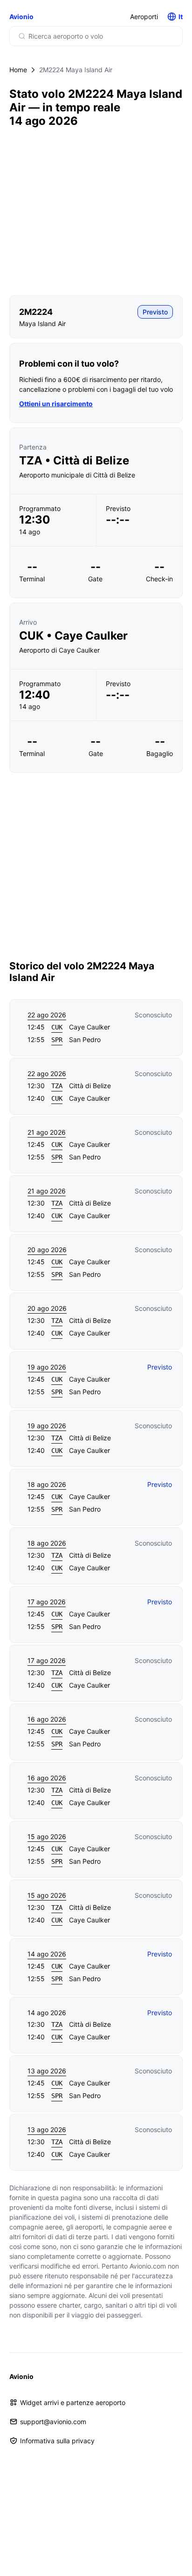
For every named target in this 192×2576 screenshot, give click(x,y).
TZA (57, 1086)
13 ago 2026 (47, 2071)
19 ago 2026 (47, 1367)
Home (18, 70)
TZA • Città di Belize (74, 461)
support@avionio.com (53, 2422)
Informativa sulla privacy (57, 2441)
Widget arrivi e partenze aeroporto (73, 2402)
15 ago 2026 (47, 1837)
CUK (57, 1027)
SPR (57, 1040)
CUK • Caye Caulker (73, 636)
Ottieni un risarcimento (56, 404)
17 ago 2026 (47, 1602)
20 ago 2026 (47, 1250)
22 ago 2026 (47, 1015)
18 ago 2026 (47, 1484)
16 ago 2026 (47, 1719)
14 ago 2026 (47, 1954)
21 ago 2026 (47, 1132)
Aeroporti (144, 17)
